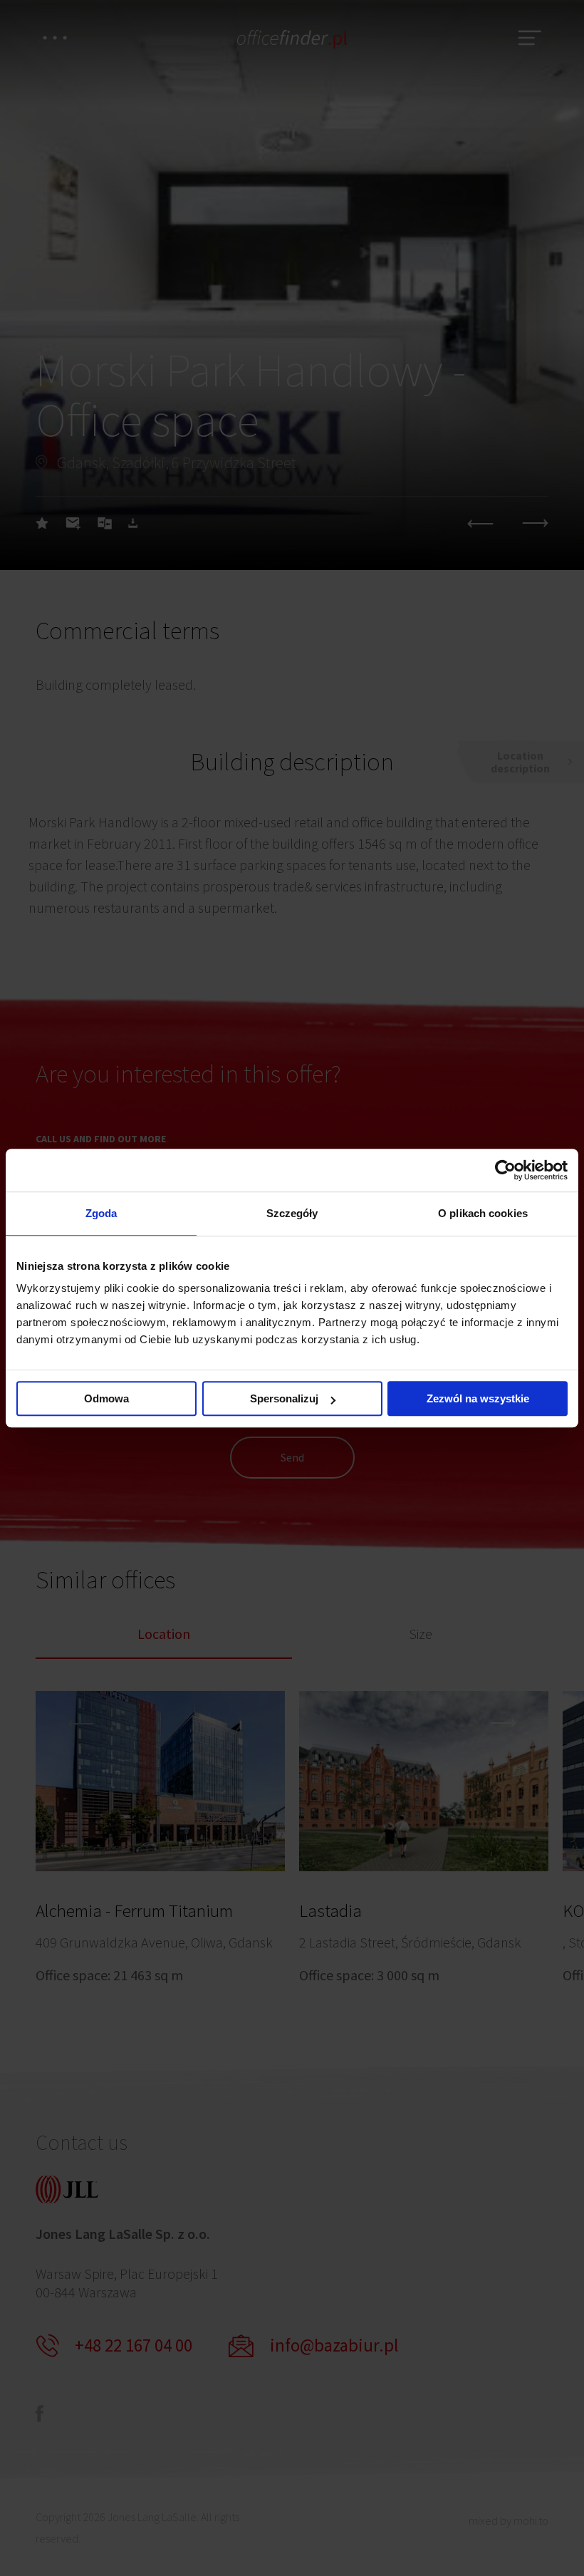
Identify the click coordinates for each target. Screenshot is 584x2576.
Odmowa (106, 1398)
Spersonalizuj (284, 1398)
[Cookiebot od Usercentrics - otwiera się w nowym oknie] (505, 1170)
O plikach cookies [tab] (483, 1213)
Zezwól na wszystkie (478, 1398)
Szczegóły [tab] (292, 1213)
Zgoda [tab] (101, 1213)
